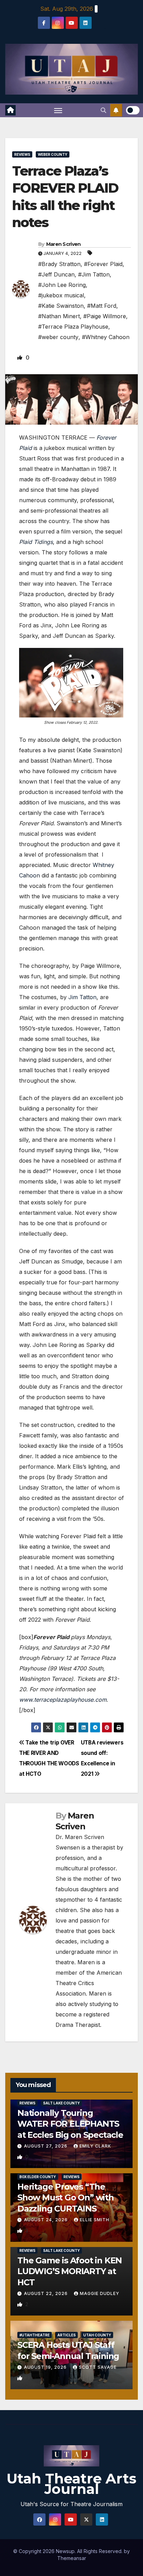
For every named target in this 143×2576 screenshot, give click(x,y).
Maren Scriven (64, 244)
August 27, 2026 (46, 2146)
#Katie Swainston (61, 306)
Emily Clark (95, 2146)
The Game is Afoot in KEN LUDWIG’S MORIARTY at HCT (70, 2271)
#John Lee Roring (62, 285)
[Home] (10, 110)
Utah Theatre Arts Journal (71, 2484)
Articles (66, 2335)
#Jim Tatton (94, 274)
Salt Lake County (61, 2103)
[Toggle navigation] (58, 110)
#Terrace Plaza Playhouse (73, 327)
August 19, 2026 (46, 2367)
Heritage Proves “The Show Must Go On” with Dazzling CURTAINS (66, 2197)
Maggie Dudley (100, 2293)
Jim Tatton (82, 997)
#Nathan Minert (59, 316)
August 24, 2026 (47, 2220)
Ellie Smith (95, 2220)
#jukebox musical (61, 295)
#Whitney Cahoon (106, 337)
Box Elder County (38, 2177)
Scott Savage (98, 2367)
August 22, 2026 (47, 2293)
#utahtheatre (35, 2335)
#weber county (58, 337)
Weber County (53, 154)
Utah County (97, 2335)
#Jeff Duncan (56, 274)
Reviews (22, 154)
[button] (103, 110)
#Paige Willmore (105, 316)
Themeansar (72, 2558)
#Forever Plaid (103, 264)
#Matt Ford (102, 306)
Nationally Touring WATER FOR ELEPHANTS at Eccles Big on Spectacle (70, 2124)
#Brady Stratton (59, 264)
